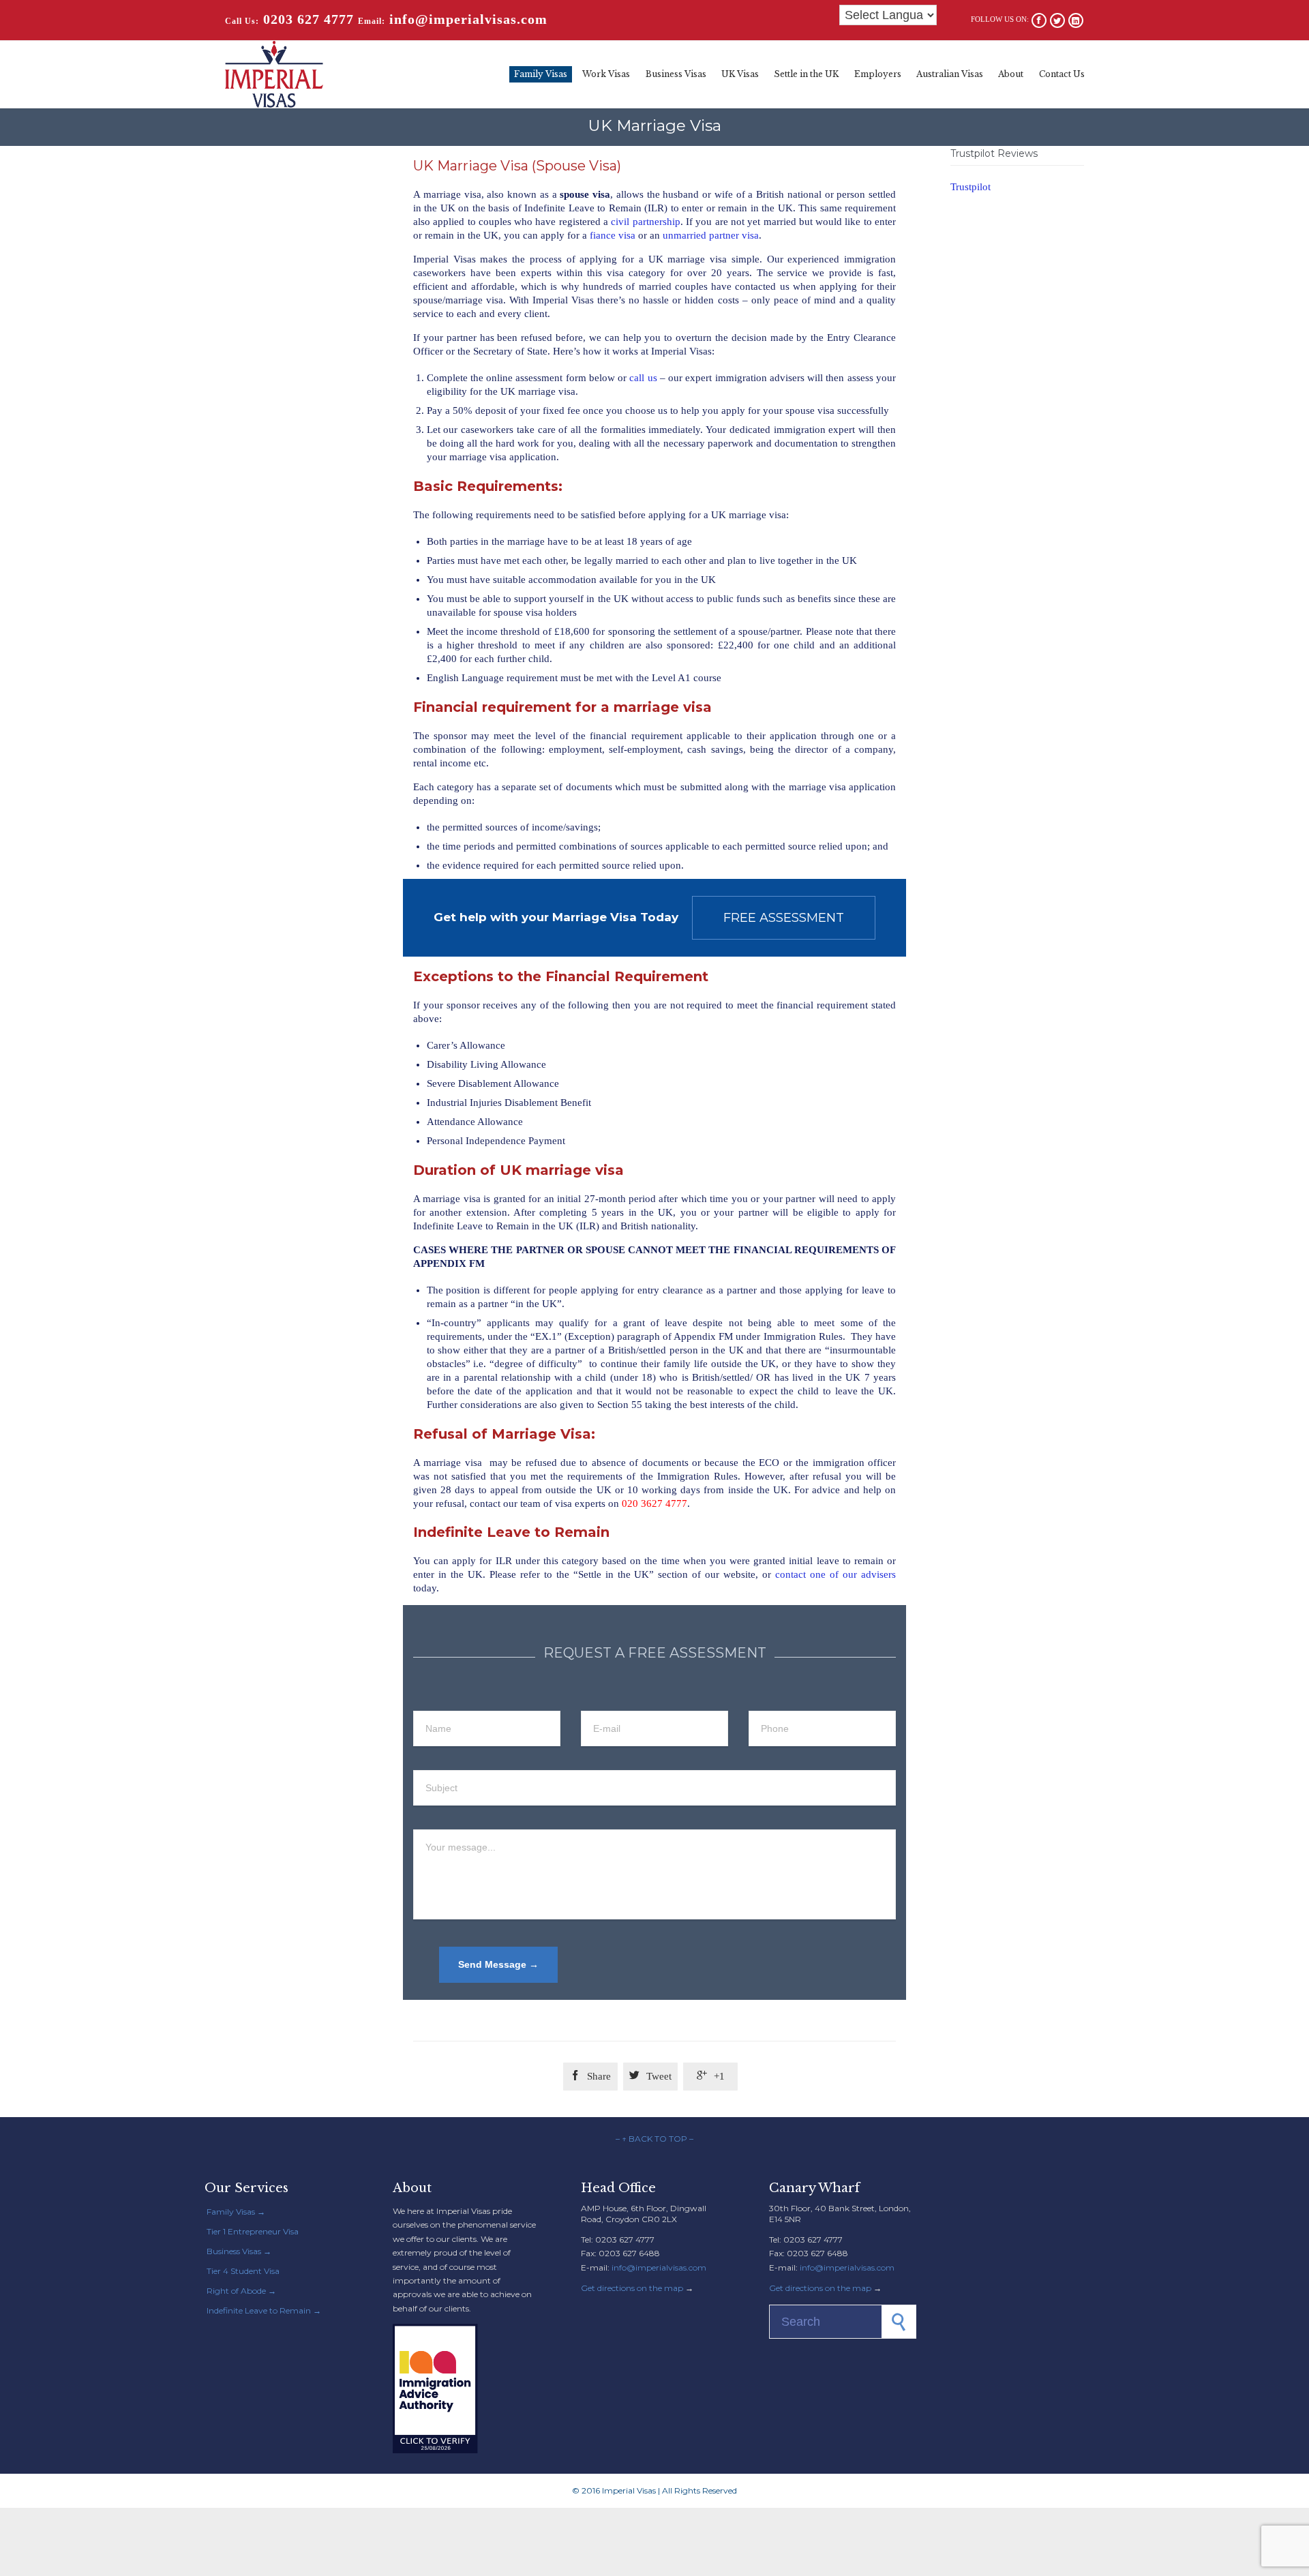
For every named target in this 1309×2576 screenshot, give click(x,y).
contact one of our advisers (836, 1574)
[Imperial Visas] (274, 74)
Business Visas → (239, 2251)
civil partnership (645, 222)
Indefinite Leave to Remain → (264, 2310)
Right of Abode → (241, 2291)
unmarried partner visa (711, 235)
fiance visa (613, 235)
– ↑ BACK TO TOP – (654, 2139)
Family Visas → (236, 2212)
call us (643, 378)
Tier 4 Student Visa (243, 2271)
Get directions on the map (632, 2288)
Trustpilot (971, 187)
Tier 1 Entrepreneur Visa (253, 2231)
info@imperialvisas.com (659, 2267)
